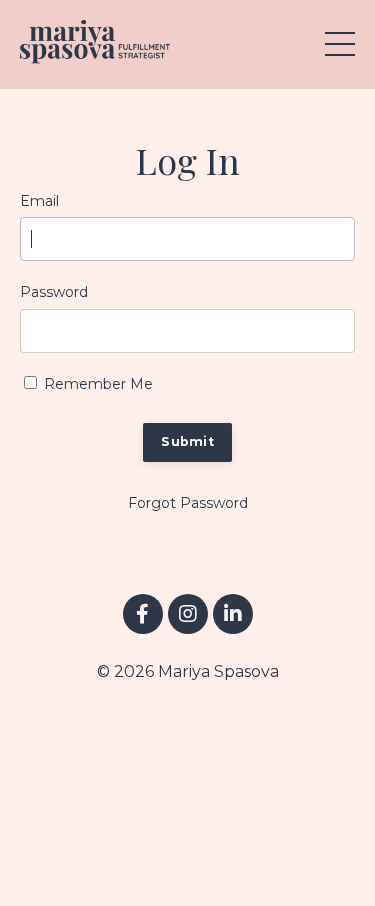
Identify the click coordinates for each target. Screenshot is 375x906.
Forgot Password (188, 503)
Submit (187, 441)
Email (39, 201)
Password (54, 292)
